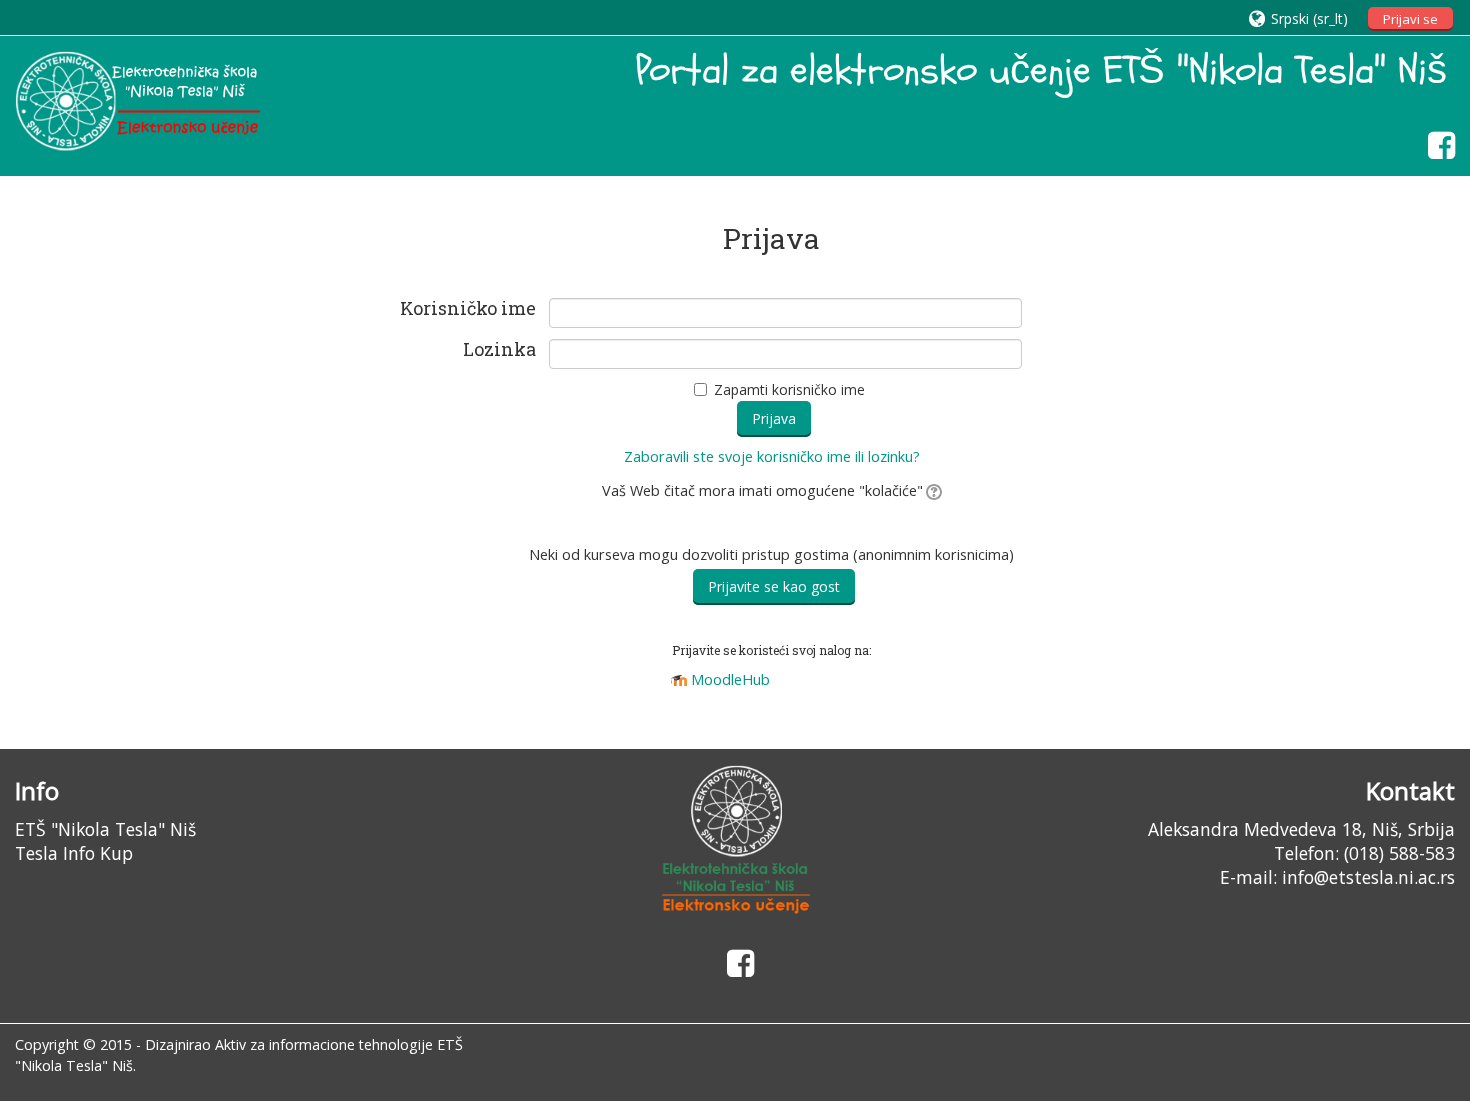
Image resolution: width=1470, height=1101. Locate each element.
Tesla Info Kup (74, 853)
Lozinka (499, 350)
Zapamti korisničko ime (789, 389)
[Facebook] (1436, 144)
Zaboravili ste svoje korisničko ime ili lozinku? (772, 456)
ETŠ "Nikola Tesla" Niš (105, 829)
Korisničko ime (468, 309)
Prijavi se (1410, 19)
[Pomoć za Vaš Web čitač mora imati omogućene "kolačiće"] (932, 490)
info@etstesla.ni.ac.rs (1368, 877)
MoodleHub (730, 679)
